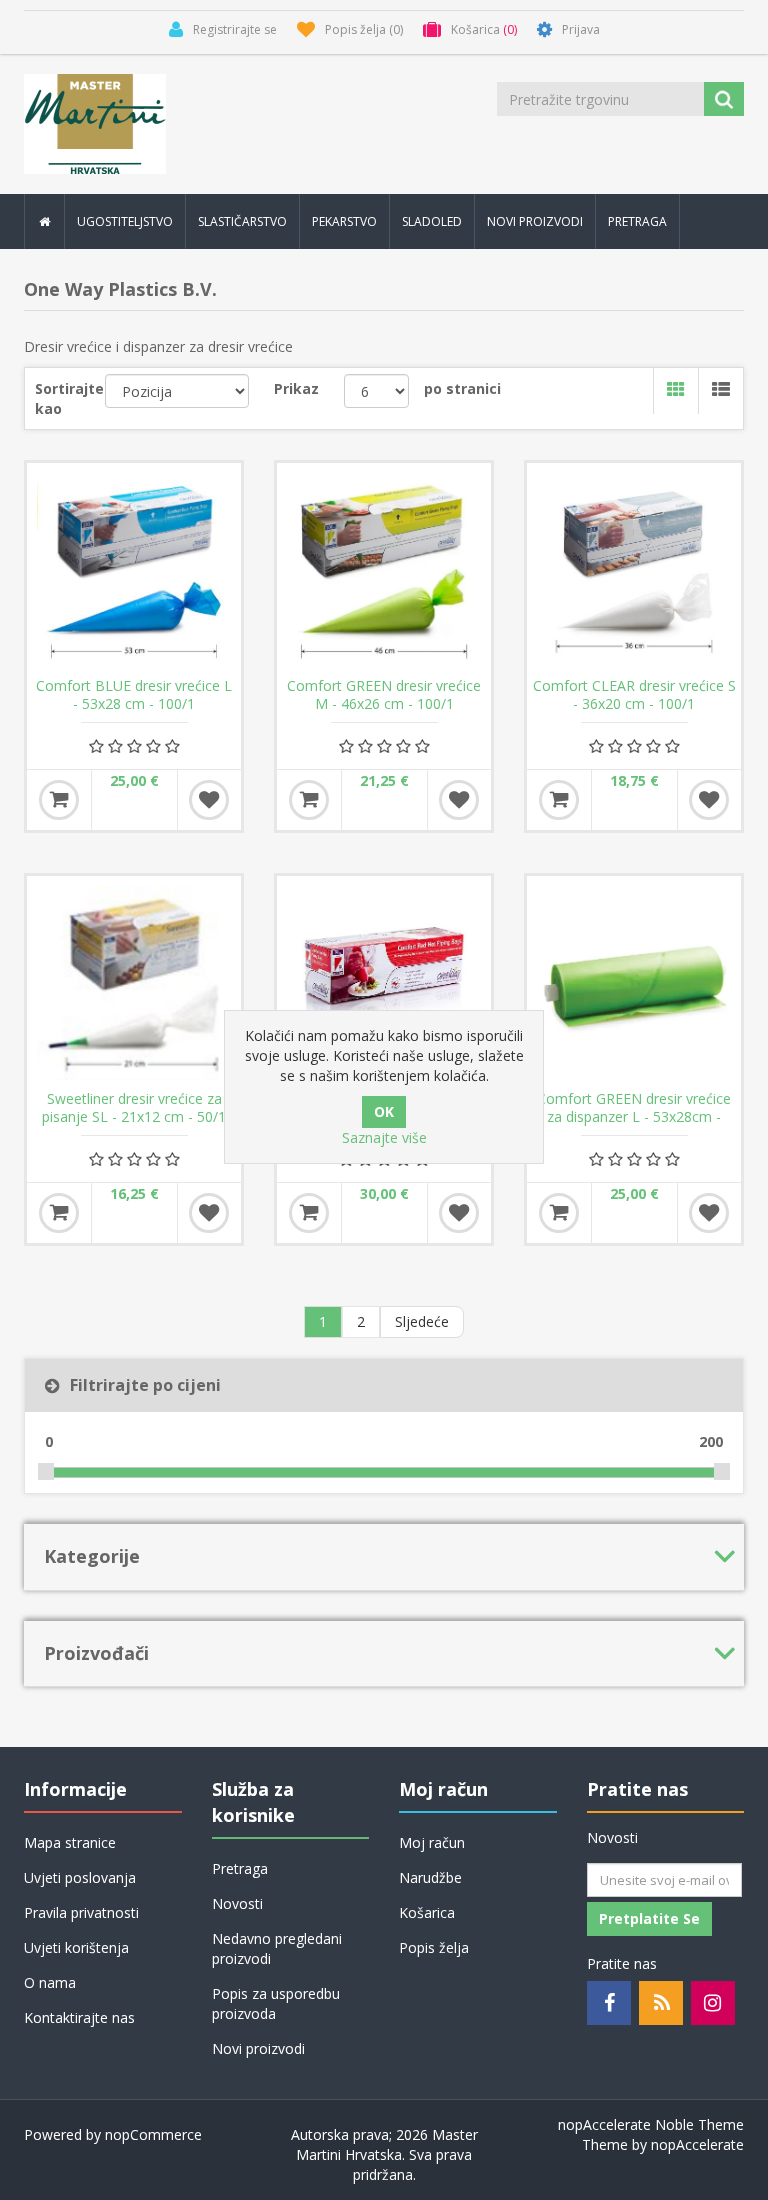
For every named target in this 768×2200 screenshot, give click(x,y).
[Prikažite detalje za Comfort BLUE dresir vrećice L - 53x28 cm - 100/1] (134, 570)
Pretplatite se (649, 1918)
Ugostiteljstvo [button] (125, 221)
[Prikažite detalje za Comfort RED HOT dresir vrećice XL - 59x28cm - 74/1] (384, 983)
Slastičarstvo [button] (242, 221)
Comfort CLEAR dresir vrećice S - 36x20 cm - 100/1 (634, 695)
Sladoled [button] (432, 221)
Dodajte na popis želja (209, 800)
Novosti (237, 1903)
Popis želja (434, 1947)
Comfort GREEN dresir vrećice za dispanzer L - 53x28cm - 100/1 (634, 1117)
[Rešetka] (675, 391)
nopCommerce (153, 2134)
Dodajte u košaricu (59, 800)
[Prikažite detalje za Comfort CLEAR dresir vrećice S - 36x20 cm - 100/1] (634, 570)
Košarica (427, 1912)
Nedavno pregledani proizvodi (277, 1948)
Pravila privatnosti (81, 1912)
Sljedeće (422, 1321)
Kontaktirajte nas (79, 2017)
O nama (50, 1982)
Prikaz (296, 388)
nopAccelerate (697, 2144)
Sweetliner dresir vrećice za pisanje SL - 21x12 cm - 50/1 (134, 1108)
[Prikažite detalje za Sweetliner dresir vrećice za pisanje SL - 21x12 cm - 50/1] (134, 983)
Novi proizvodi (535, 221)
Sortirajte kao (69, 398)
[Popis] (720, 391)
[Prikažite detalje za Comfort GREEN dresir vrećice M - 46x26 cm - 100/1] (384, 570)
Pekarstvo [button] (344, 221)
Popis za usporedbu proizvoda (276, 2003)
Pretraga (637, 221)
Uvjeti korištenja (76, 1947)
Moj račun (432, 1842)
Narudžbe (430, 1877)
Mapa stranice (70, 1842)
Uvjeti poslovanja (80, 1877)
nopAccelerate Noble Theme (651, 2124)
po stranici (462, 388)
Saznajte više (384, 1137)
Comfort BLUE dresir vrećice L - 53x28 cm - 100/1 (134, 695)
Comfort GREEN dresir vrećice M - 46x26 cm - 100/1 (384, 695)
